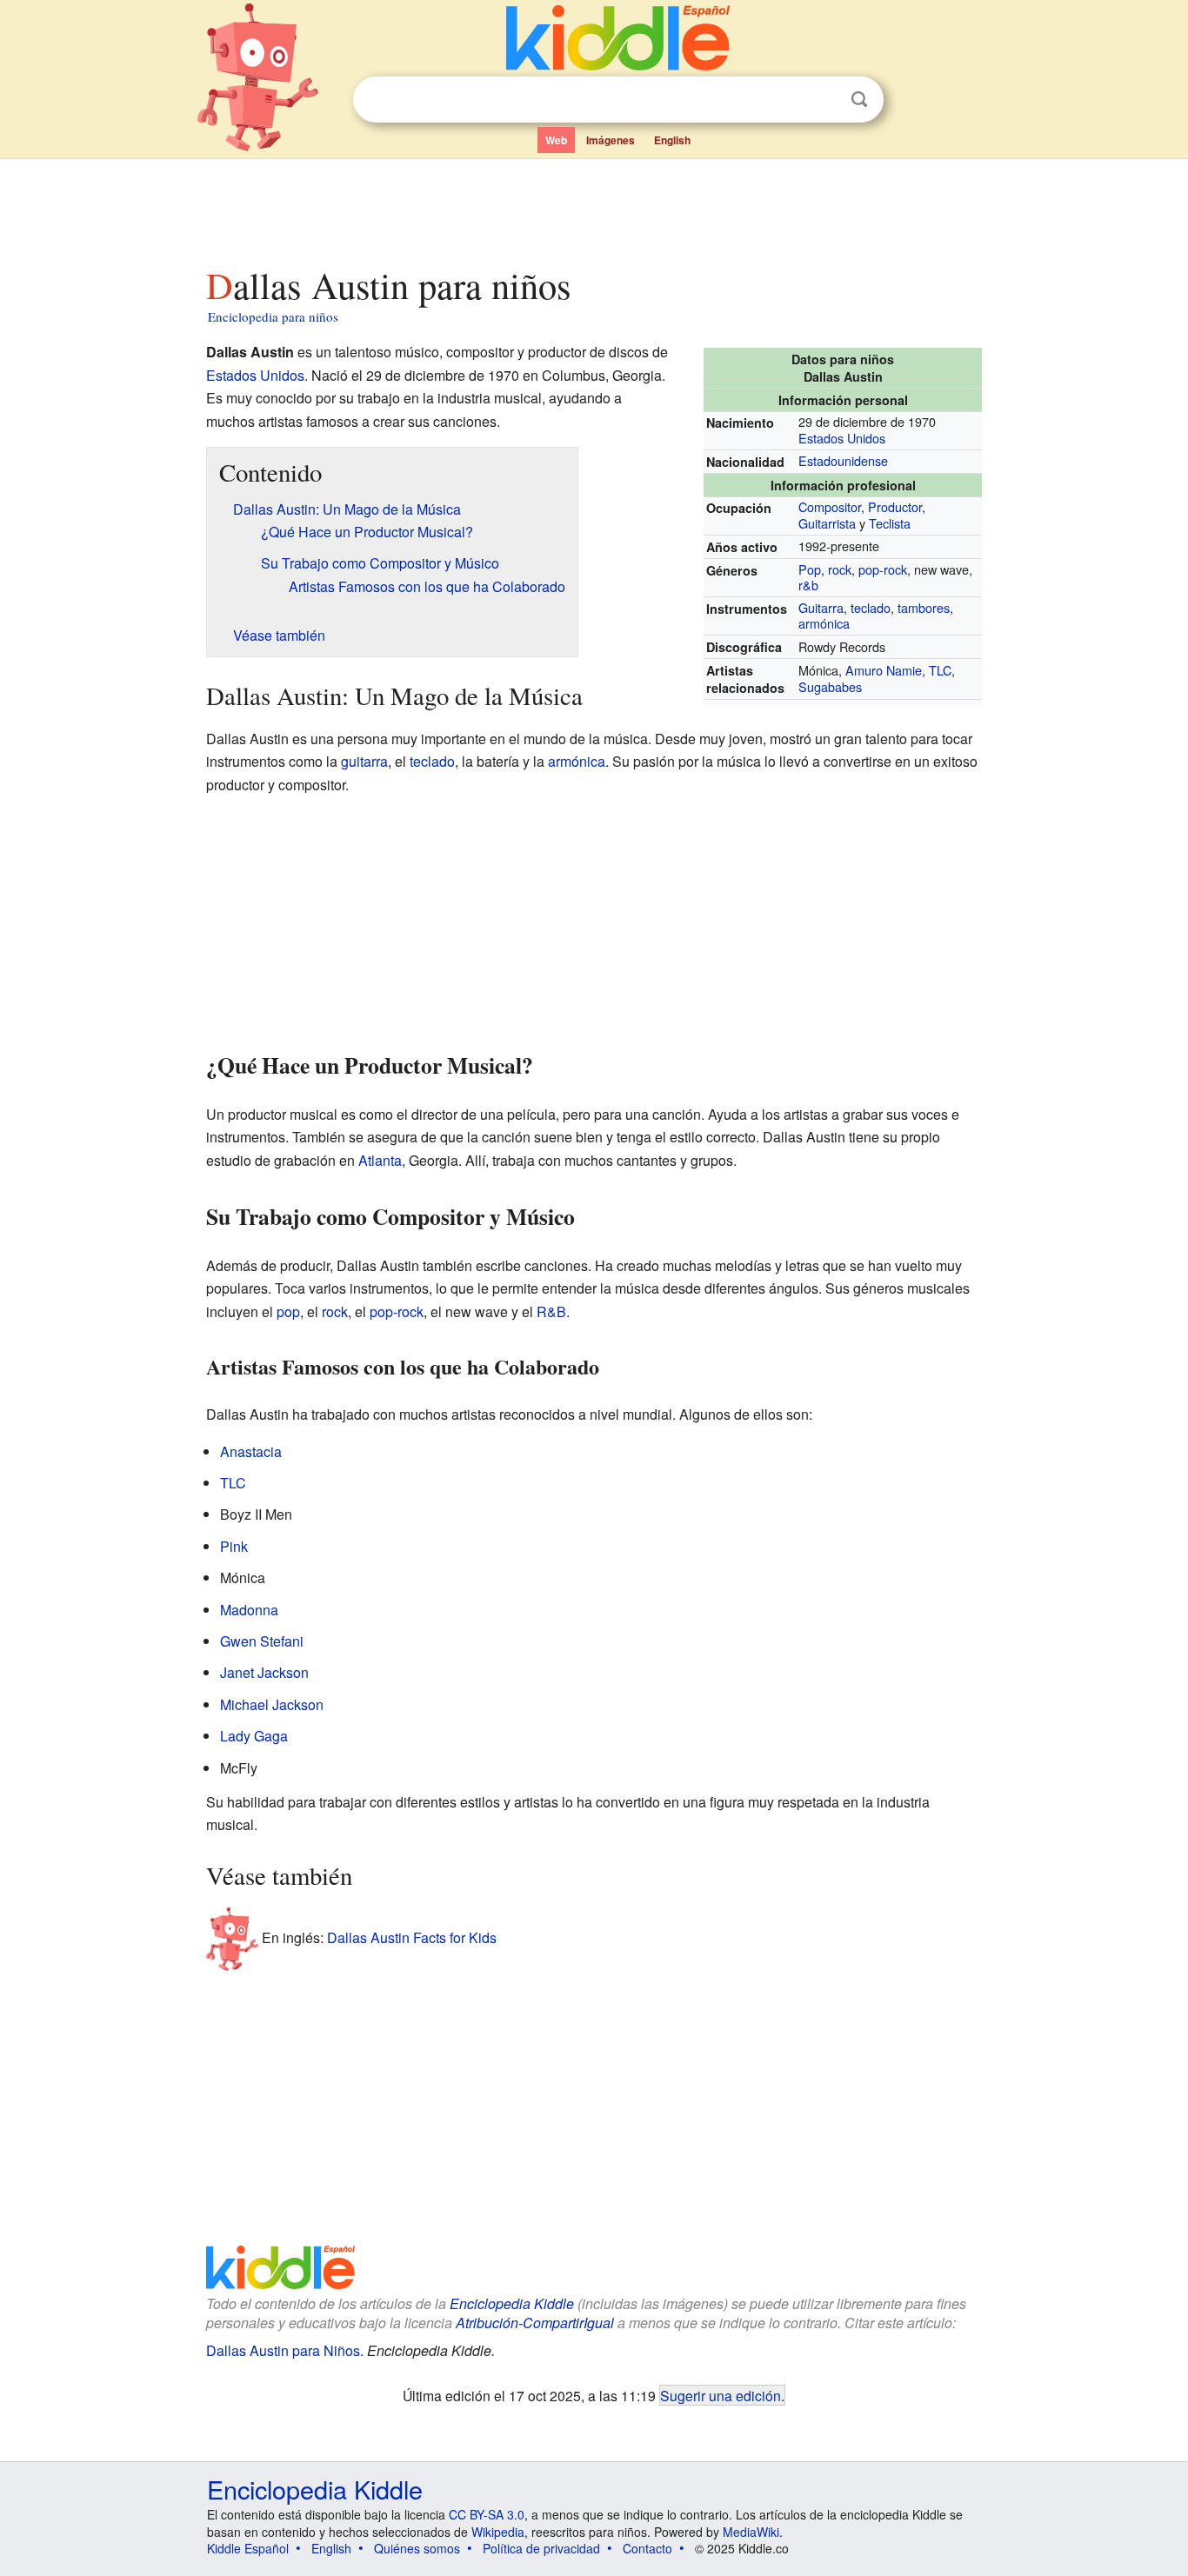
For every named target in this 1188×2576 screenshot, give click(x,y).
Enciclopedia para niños (273, 316)
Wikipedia (498, 2532)
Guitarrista (827, 523)
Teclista (890, 523)
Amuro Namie (884, 670)
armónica (824, 623)
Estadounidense (843, 460)
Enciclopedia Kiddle (512, 2303)
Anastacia (251, 1451)
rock (840, 569)
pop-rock (883, 569)
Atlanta (380, 1160)
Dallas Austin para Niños (283, 2350)
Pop (810, 569)
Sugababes (830, 686)
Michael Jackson (272, 1704)
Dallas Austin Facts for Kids (412, 1937)
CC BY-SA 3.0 (487, 2514)
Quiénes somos (417, 2548)
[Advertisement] (593, 208)
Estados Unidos (842, 438)
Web (556, 140)
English (672, 140)
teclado (871, 607)
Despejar (824, 100)
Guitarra (821, 607)
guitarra (364, 761)
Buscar (859, 100)
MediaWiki (751, 2532)
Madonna (249, 1610)
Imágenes (611, 140)
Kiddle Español (248, 2548)
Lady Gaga (254, 1736)
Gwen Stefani (262, 1641)
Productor (895, 506)
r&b (808, 585)
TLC (940, 670)
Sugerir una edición (721, 2395)
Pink (234, 1546)
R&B (551, 1311)
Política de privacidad (541, 2548)
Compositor (830, 506)
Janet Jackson (264, 1672)
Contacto (647, 2548)
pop (288, 1311)
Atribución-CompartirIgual (535, 2323)
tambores (924, 607)
